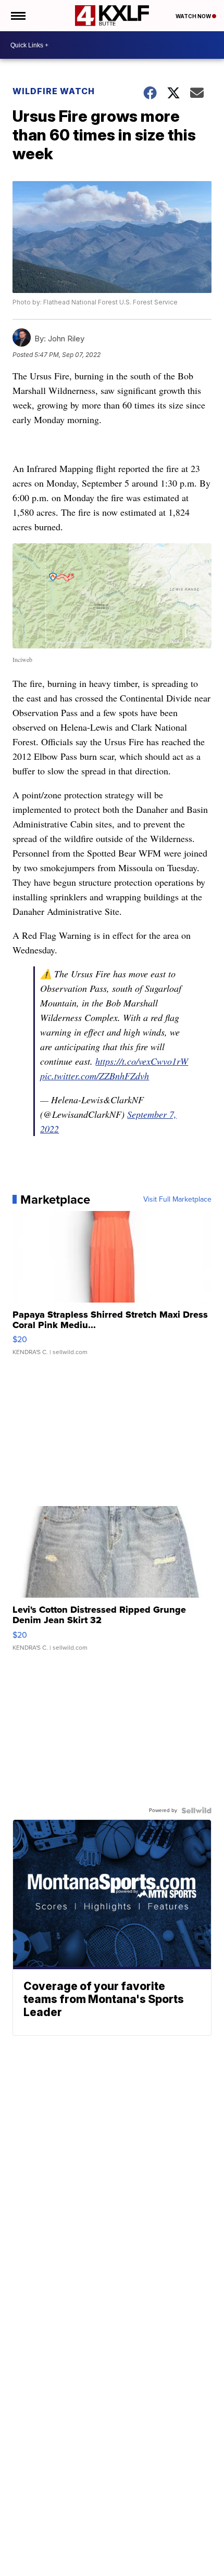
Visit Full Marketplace (177, 1200)
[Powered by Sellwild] (196, 1810)
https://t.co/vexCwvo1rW (142, 1061)
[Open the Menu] (17, 16)
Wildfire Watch (54, 91)
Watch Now (194, 16)
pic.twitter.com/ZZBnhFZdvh (95, 1076)
